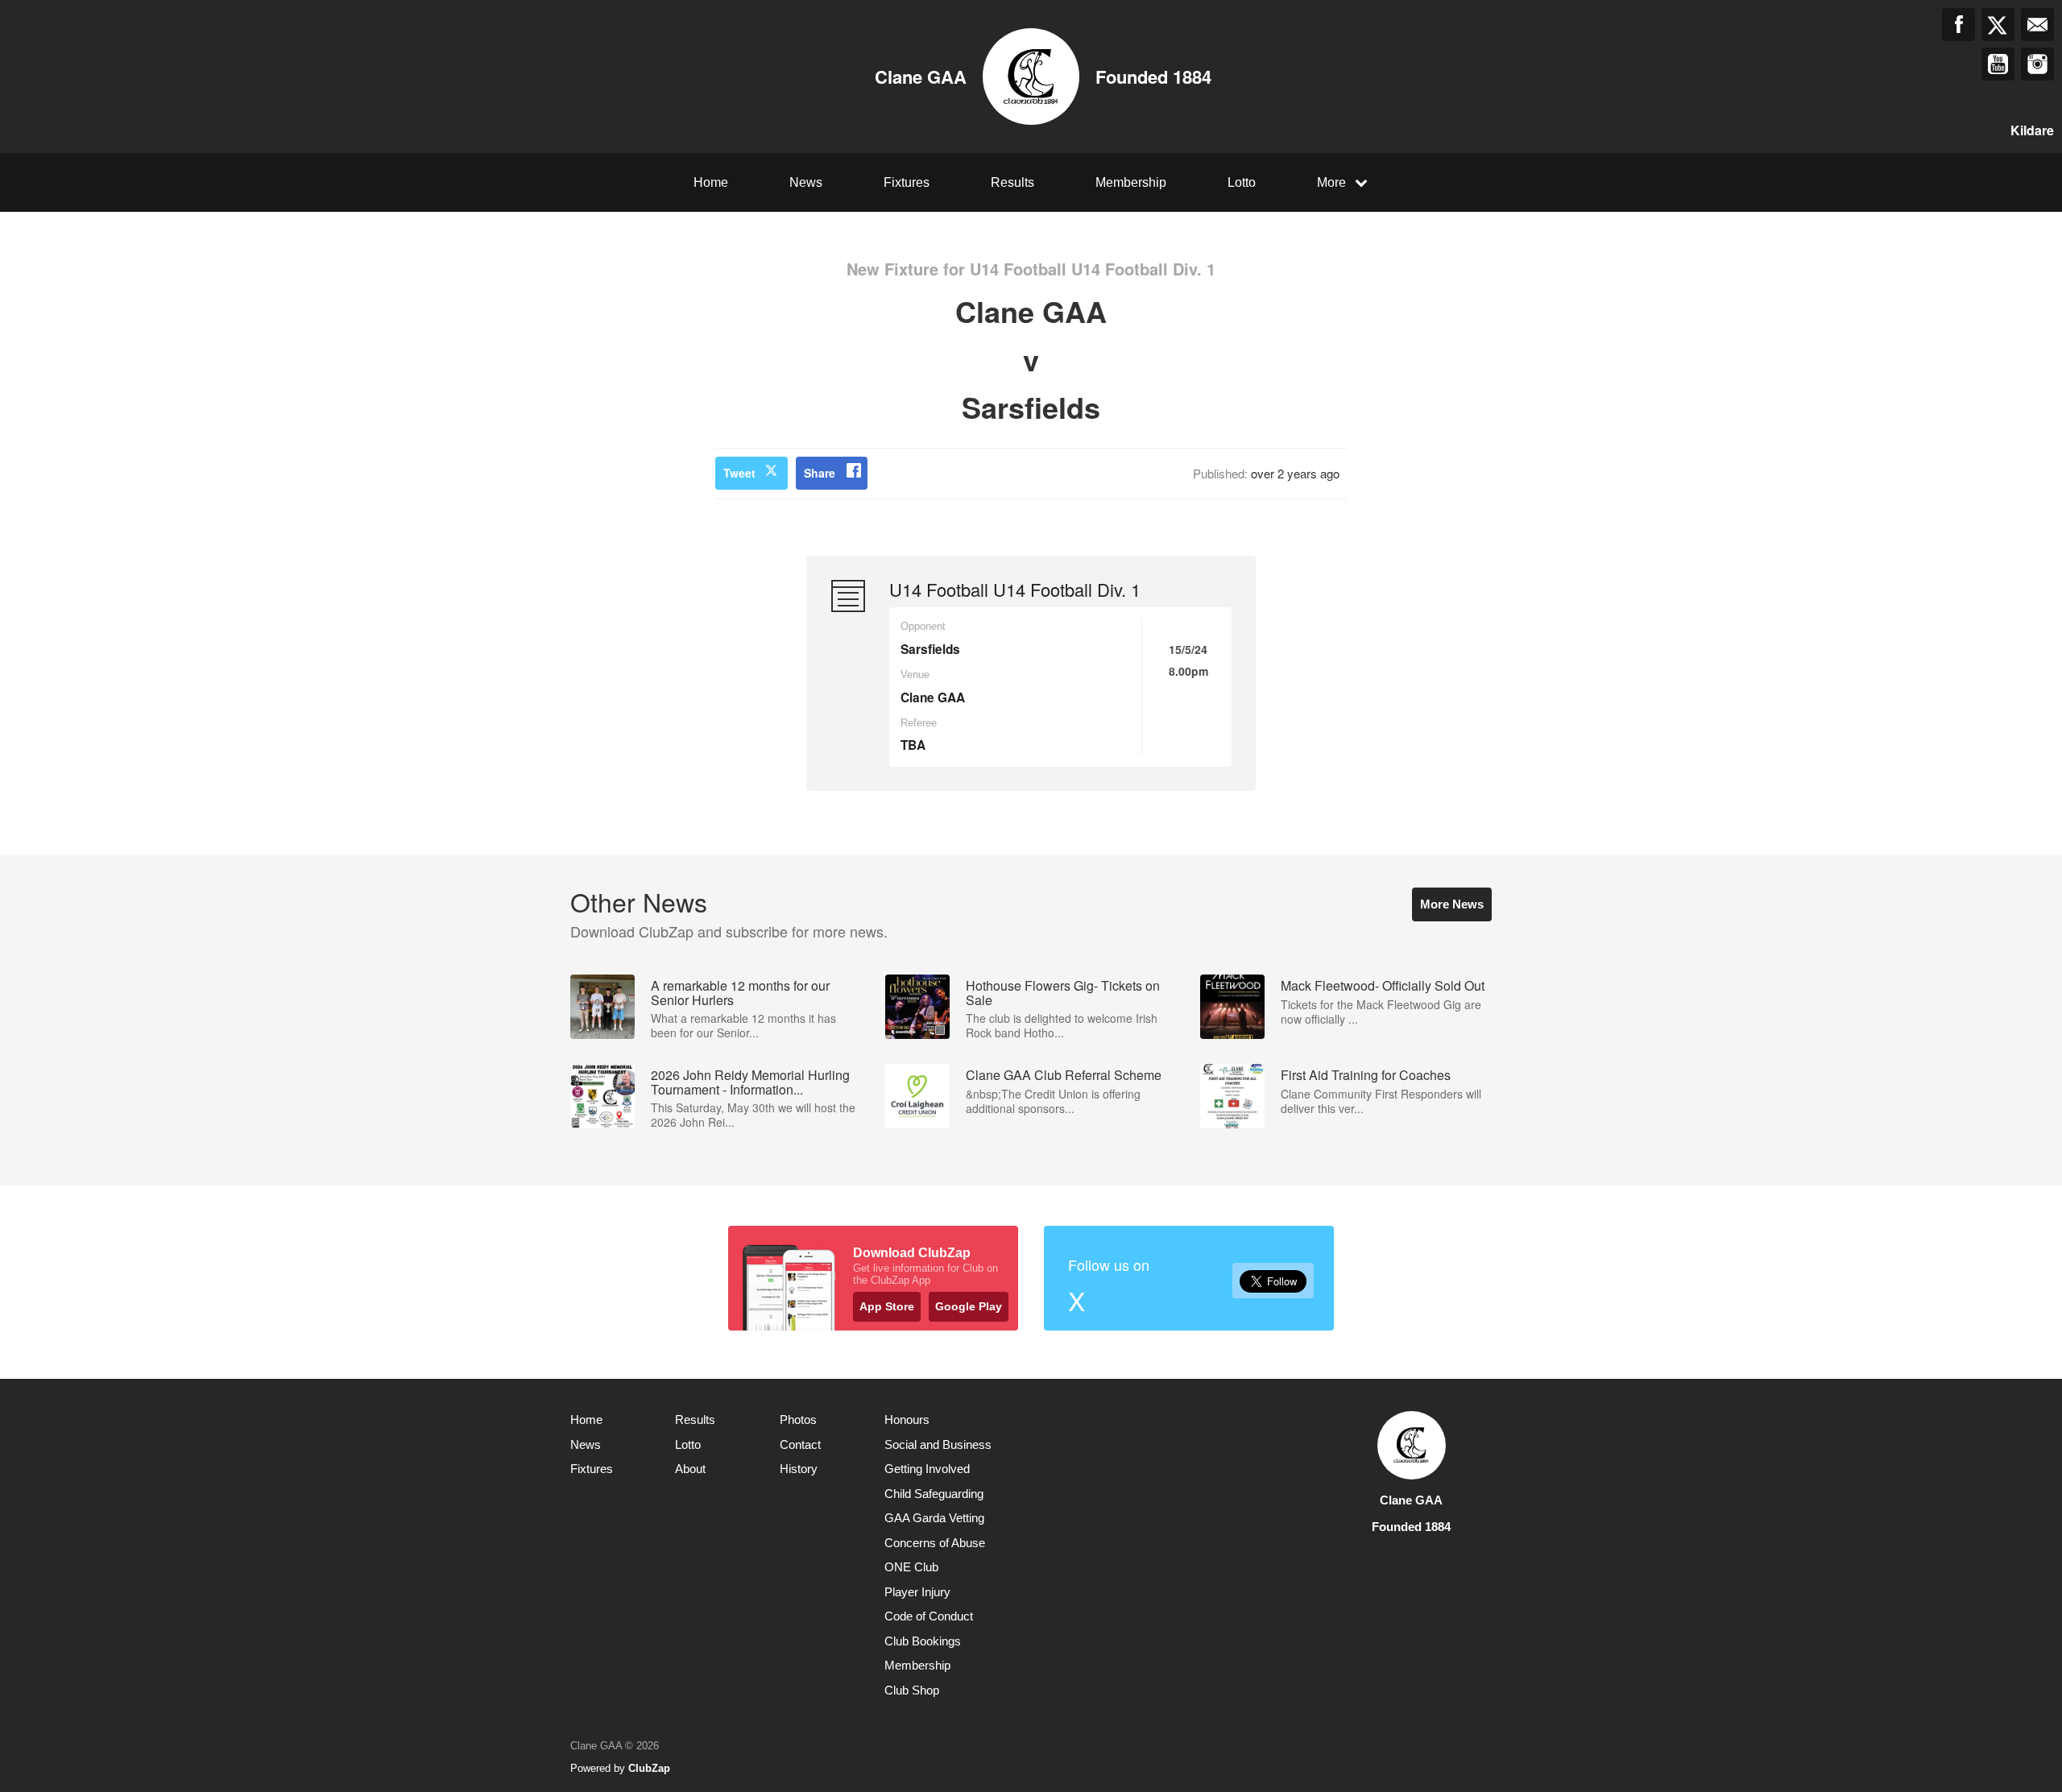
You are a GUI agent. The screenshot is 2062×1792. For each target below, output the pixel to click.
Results (1012, 182)
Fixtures (907, 182)
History (799, 1469)
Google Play (969, 1306)
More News (1452, 904)
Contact (800, 1444)
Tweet (739, 473)
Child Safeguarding (934, 1494)
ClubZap (649, 1768)
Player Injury (917, 1592)
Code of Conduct (929, 1616)
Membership (1131, 182)
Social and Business (938, 1444)
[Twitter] (1998, 25)
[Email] (2037, 25)
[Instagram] (2037, 64)
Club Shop (912, 1690)
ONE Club (911, 1567)
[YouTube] (1998, 64)
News (806, 182)
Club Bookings (923, 1641)
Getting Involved (927, 1469)
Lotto (1242, 182)
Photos (798, 1420)
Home (711, 182)
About (690, 1469)
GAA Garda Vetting (934, 1518)
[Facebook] (1958, 25)
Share (820, 473)
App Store (887, 1306)
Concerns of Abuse (935, 1543)
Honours (907, 1420)
